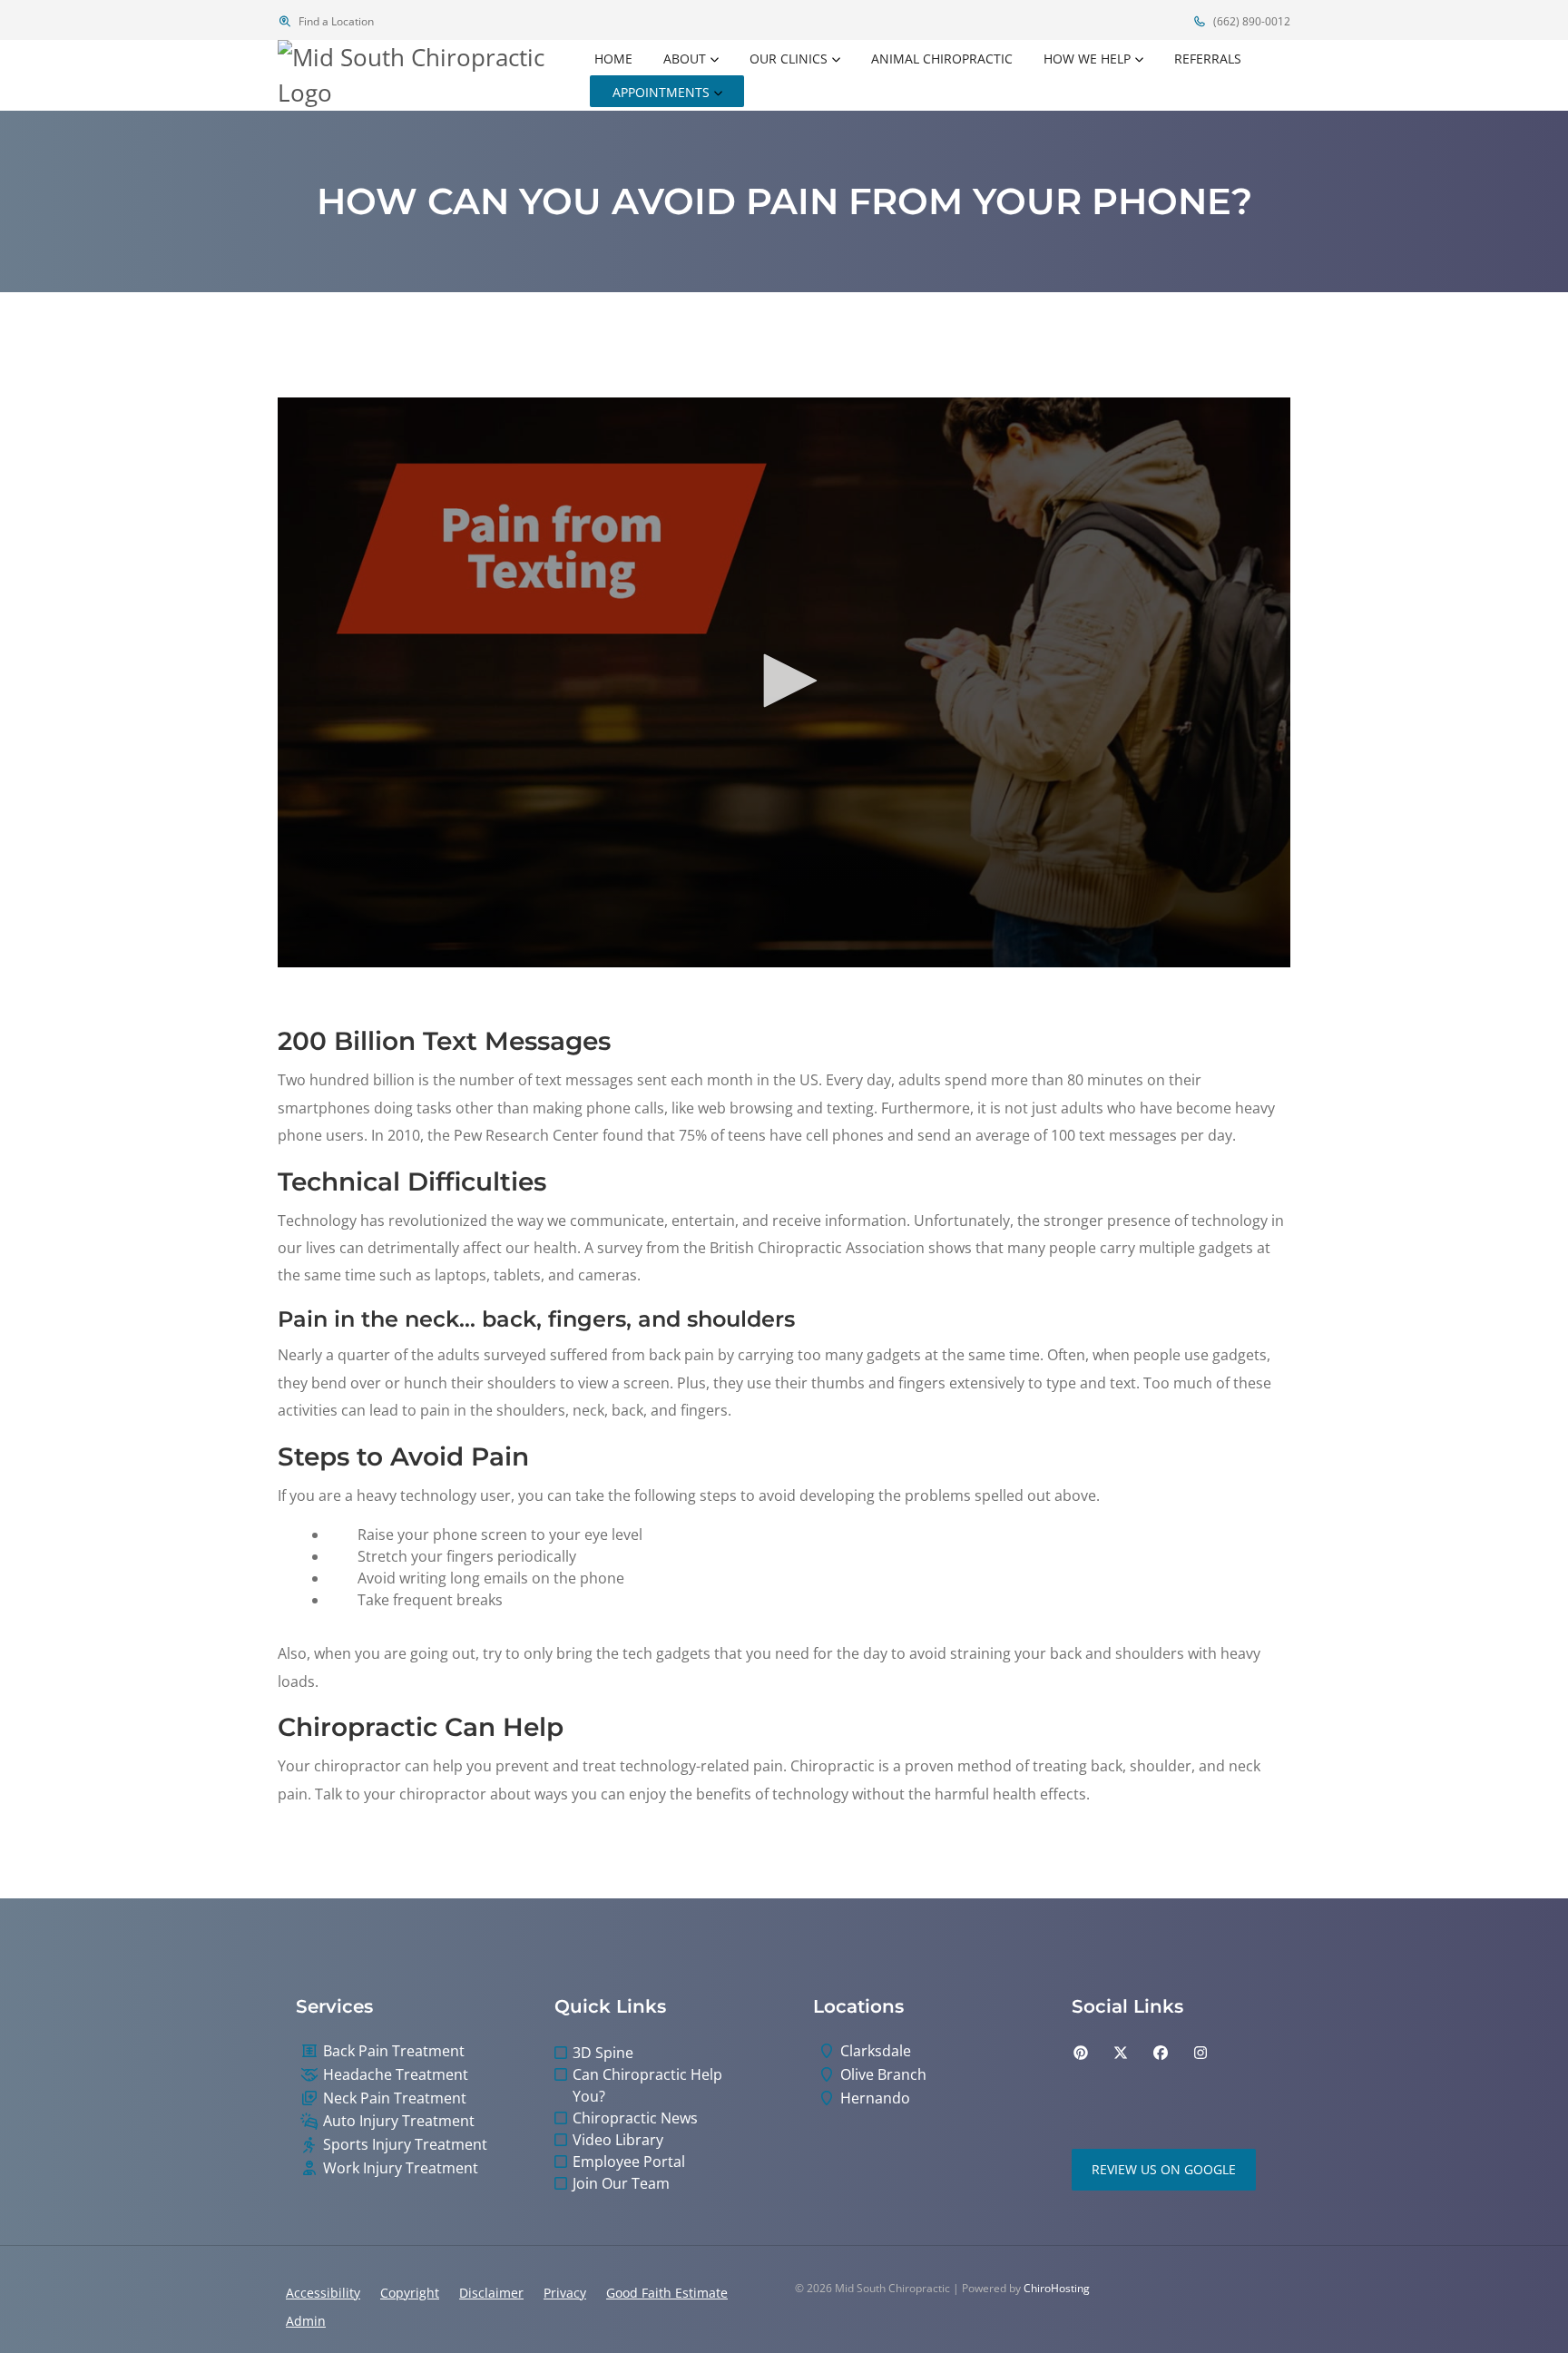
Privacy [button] (565, 2293)
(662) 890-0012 (1250, 21)
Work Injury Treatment (401, 2168)
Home (613, 59)
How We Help (1087, 59)
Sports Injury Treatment (405, 2145)
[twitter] (1121, 2053)
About (685, 59)
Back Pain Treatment (394, 2051)
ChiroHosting (1057, 2288)
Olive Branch (883, 2075)
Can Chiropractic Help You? (647, 2085)
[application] (784, 682)
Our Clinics (789, 59)
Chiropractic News (635, 2118)
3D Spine (603, 2053)
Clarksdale (876, 2051)
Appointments (661, 92)
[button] (784, 681)
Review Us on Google (1164, 2169)
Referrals (1208, 59)
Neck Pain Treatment (395, 2098)
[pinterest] (1081, 2053)
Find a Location (335, 21)
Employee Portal (629, 2162)
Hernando (875, 2098)
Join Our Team (621, 2183)
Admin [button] (306, 2321)
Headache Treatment (396, 2075)
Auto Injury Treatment (399, 2121)
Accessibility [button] (323, 2293)
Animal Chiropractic (942, 59)
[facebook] (1161, 2053)
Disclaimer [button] (491, 2293)
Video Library (618, 2140)
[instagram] (1200, 2053)
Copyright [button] (410, 2293)
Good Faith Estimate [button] (667, 2293)
